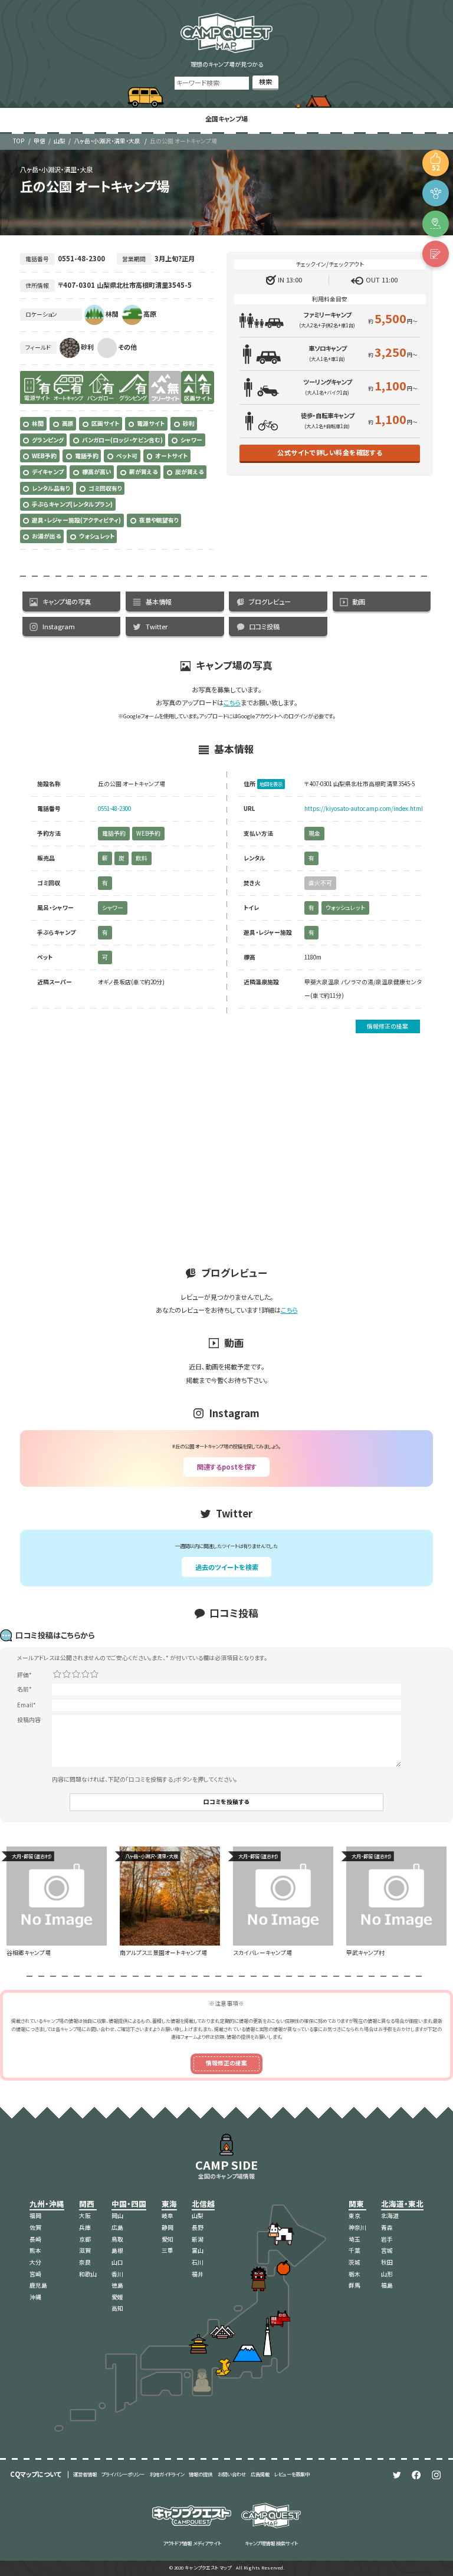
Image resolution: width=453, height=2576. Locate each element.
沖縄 (35, 2297)
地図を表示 (271, 784)
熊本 (35, 2250)
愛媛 (117, 2297)
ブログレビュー (270, 602)
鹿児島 (38, 2285)
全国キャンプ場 (226, 119)
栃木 (354, 2274)
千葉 (354, 2250)
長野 (198, 2227)
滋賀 (85, 2250)
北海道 (390, 2216)
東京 (354, 2216)
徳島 (117, 2285)
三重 (168, 2250)
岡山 (117, 2216)
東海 (169, 2204)
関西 (87, 2204)
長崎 (35, 2239)
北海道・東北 (402, 2204)
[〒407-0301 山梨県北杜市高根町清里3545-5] (436, 224)
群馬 (354, 2285)
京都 (85, 2239)
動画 (359, 602)
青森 (387, 2227)
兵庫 (85, 2227)
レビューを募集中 (292, 2474)
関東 (356, 2204)
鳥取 (117, 2239)
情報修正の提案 (388, 1026)
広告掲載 (260, 2474)
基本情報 (159, 602)
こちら (232, 702)
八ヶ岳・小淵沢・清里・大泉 (107, 141)
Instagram (59, 626)
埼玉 (354, 2239)
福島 (387, 2285)
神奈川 (357, 2227)
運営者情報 (85, 2474)
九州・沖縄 (47, 2204)
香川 (117, 2274)
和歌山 (88, 2274)
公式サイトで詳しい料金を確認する (330, 452)
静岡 (168, 2227)
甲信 (40, 141)
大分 (35, 2262)
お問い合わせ (232, 2474)
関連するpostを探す (227, 1467)
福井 (198, 2274)
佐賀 (35, 2227)
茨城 (354, 2262)
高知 (117, 2308)
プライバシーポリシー (123, 2474)
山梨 (60, 141)
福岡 (35, 2216)
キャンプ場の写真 (67, 602)
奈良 (85, 2262)
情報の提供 (201, 2474)
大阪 (85, 2216)
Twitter (157, 626)
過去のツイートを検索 (227, 1567)
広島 (117, 2227)
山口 (117, 2262)
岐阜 (168, 2216)
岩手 (387, 2239)
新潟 (198, 2239)
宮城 (387, 2250)
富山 (198, 2250)
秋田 (387, 2262)
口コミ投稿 (264, 626)
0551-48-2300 (114, 809)
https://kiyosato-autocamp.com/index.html (364, 809)
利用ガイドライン (167, 2474)
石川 (198, 2262)
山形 (387, 2274)
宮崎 (35, 2274)
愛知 (168, 2239)
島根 (117, 2250)
